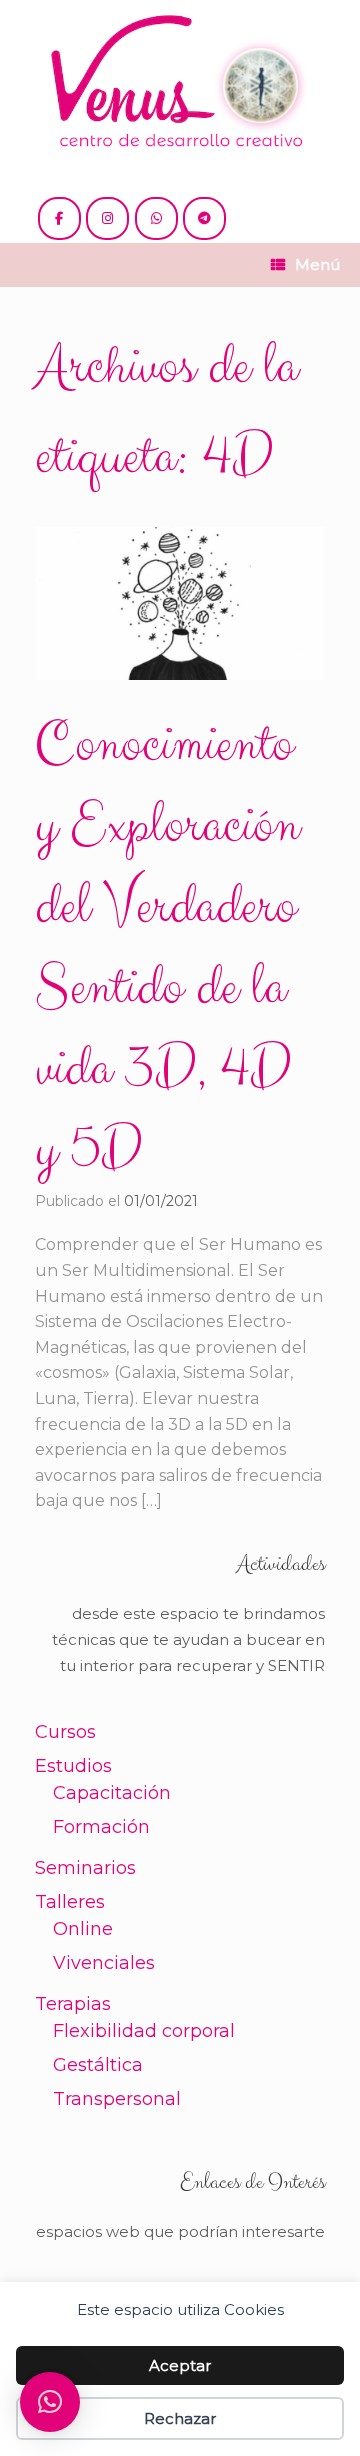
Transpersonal (117, 2099)
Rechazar (180, 2418)
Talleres (70, 1902)
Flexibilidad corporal (144, 2031)
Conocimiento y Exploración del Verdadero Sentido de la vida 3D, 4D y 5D (167, 947)
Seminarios (85, 1868)
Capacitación (112, 1793)
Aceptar (180, 2365)
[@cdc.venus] (59, 218)
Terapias (73, 2004)
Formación (101, 1827)
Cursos (65, 1732)
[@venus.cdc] (107, 218)
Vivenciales (104, 1963)
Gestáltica (98, 2065)
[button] (50, 2402)
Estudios (73, 1766)
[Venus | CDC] (180, 82)
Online (83, 1929)
